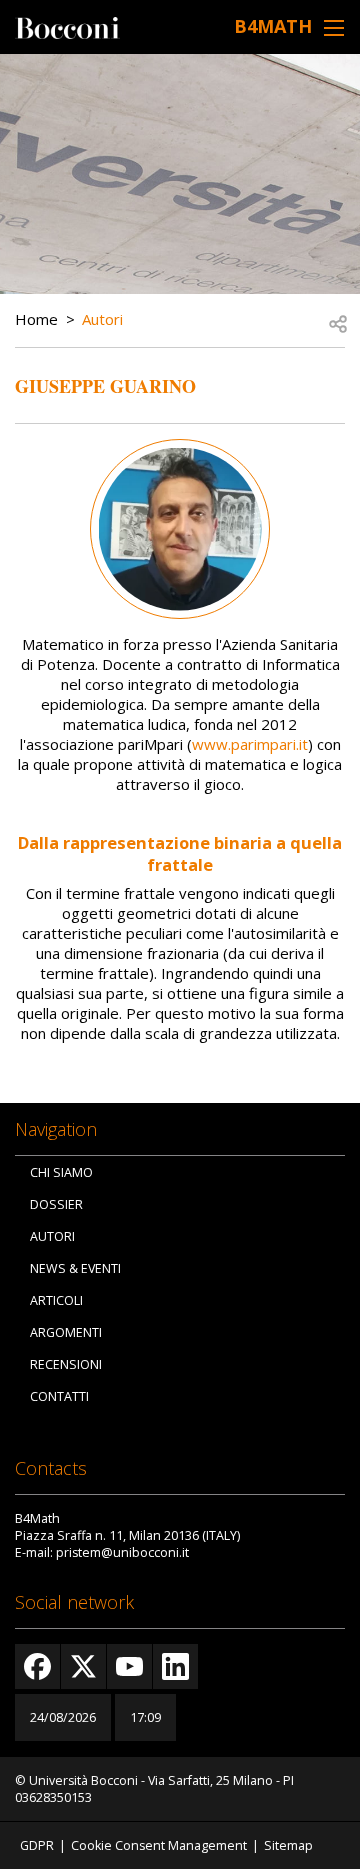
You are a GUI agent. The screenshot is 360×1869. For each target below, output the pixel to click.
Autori (102, 319)
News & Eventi (75, 1268)
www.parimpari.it (250, 744)
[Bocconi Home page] (67, 26)
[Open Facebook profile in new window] (37, 1666)
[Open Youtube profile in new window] (129, 1666)
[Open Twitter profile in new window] (83, 1666)
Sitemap (288, 1845)
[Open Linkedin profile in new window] (175, 1666)
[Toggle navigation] (334, 27)
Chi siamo (61, 1172)
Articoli (56, 1300)
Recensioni (66, 1364)
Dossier (56, 1204)
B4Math (273, 26)
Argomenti (66, 1332)
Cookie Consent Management (159, 1845)
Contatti (59, 1396)
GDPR (37, 1845)
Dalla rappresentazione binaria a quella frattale (180, 853)
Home (36, 319)
